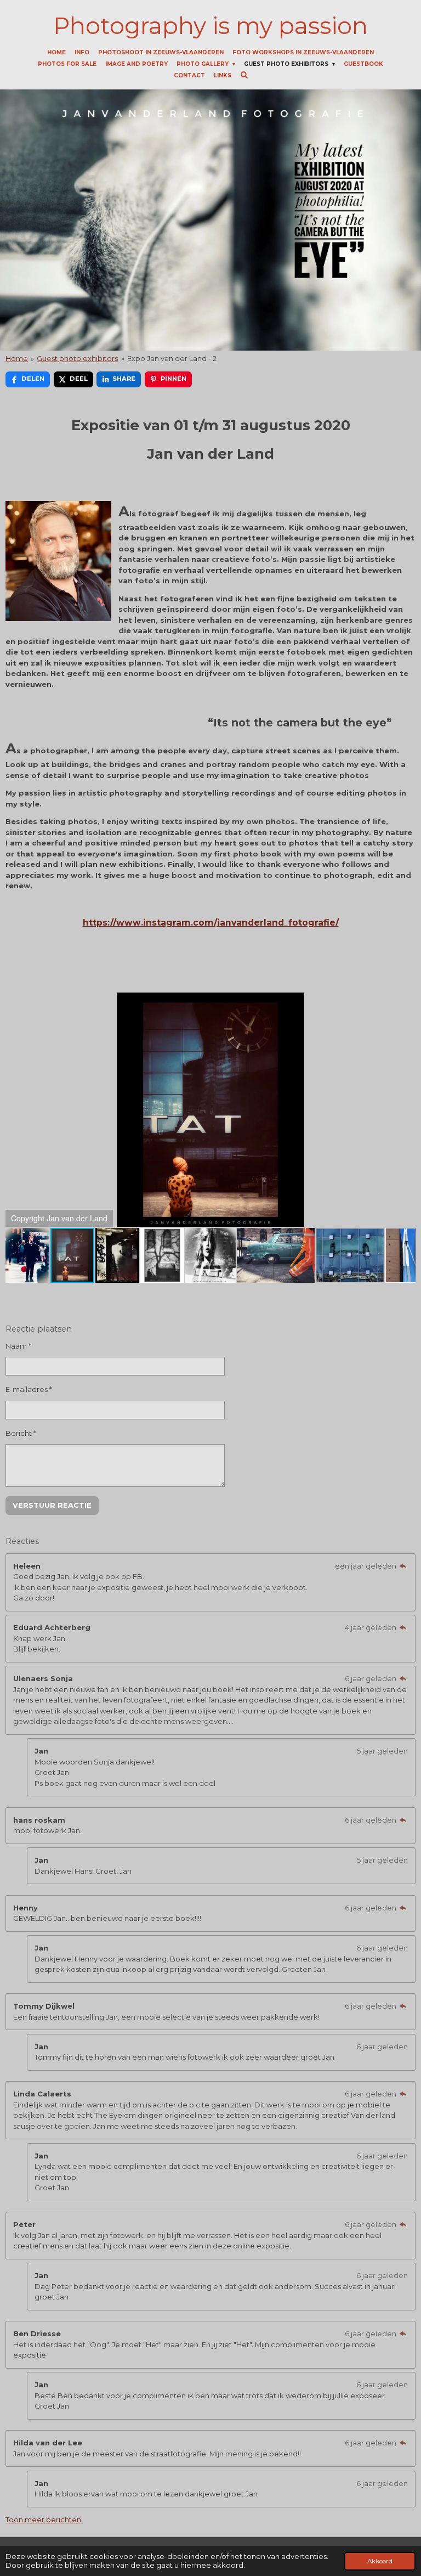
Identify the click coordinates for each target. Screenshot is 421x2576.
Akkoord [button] (380, 2561)
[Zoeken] (244, 75)
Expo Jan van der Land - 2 (172, 358)
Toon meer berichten (43, 2519)
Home (17, 358)
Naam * (18, 1346)
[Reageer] (403, 1566)
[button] (406, 1002)
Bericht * (21, 1433)
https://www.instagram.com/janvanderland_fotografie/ (211, 923)
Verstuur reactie (52, 1505)
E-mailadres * (29, 1389)
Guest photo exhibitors (77, 358)
